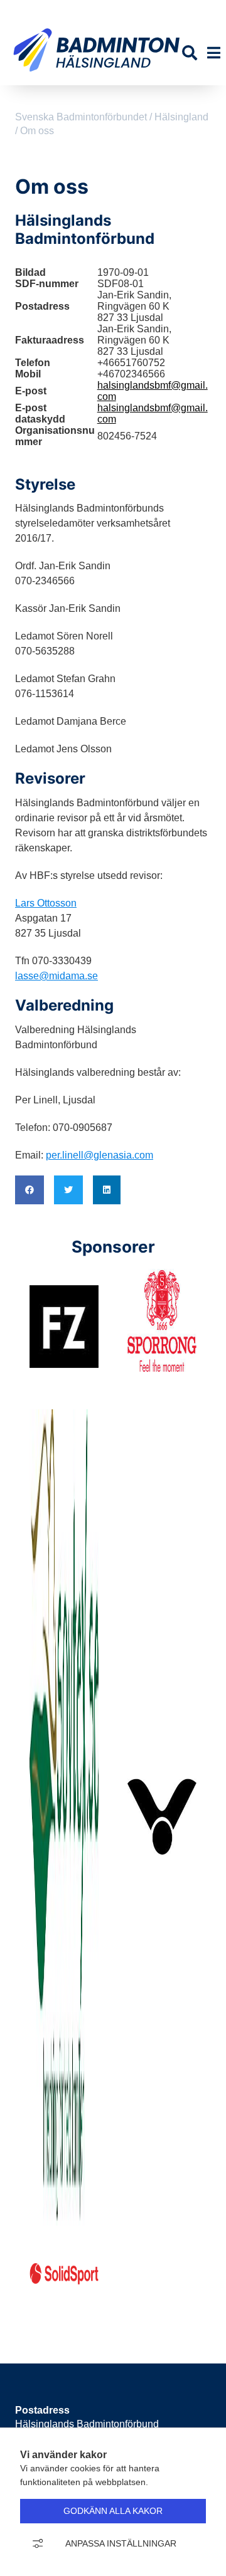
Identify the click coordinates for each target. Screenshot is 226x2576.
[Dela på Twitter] (68, 1190)
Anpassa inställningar (121, 2543)
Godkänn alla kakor (113, 2511)
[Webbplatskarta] (200, 10)
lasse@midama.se (56, 976)
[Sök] (190, 53)
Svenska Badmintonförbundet (94, 10)
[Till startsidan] (96, 79)
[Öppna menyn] (214, 53)
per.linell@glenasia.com (100, 1155)
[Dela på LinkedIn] (107, 1190)
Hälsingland (181, 117)
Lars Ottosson (46, 903)
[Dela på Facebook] (30, 1190)
